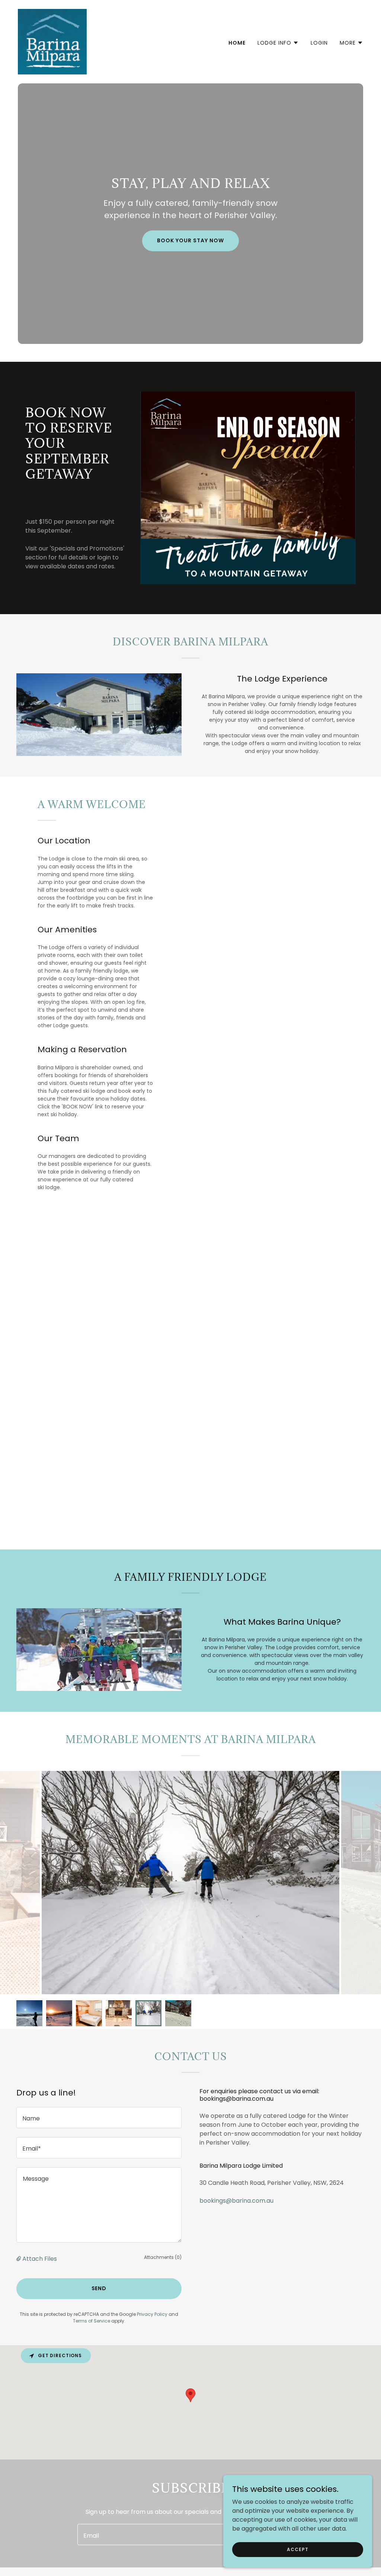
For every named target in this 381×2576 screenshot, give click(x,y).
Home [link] (237, 43)
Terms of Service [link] (92, 2321)
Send (99, 2288)
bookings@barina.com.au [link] (236, 2201)
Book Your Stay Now (190, 240)
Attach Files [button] (40, 2259)
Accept (297, 2549)
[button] (278, 43)
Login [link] (319, 43)
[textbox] (99, 2118)
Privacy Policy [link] (152, 2314)
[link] (52, 41)
